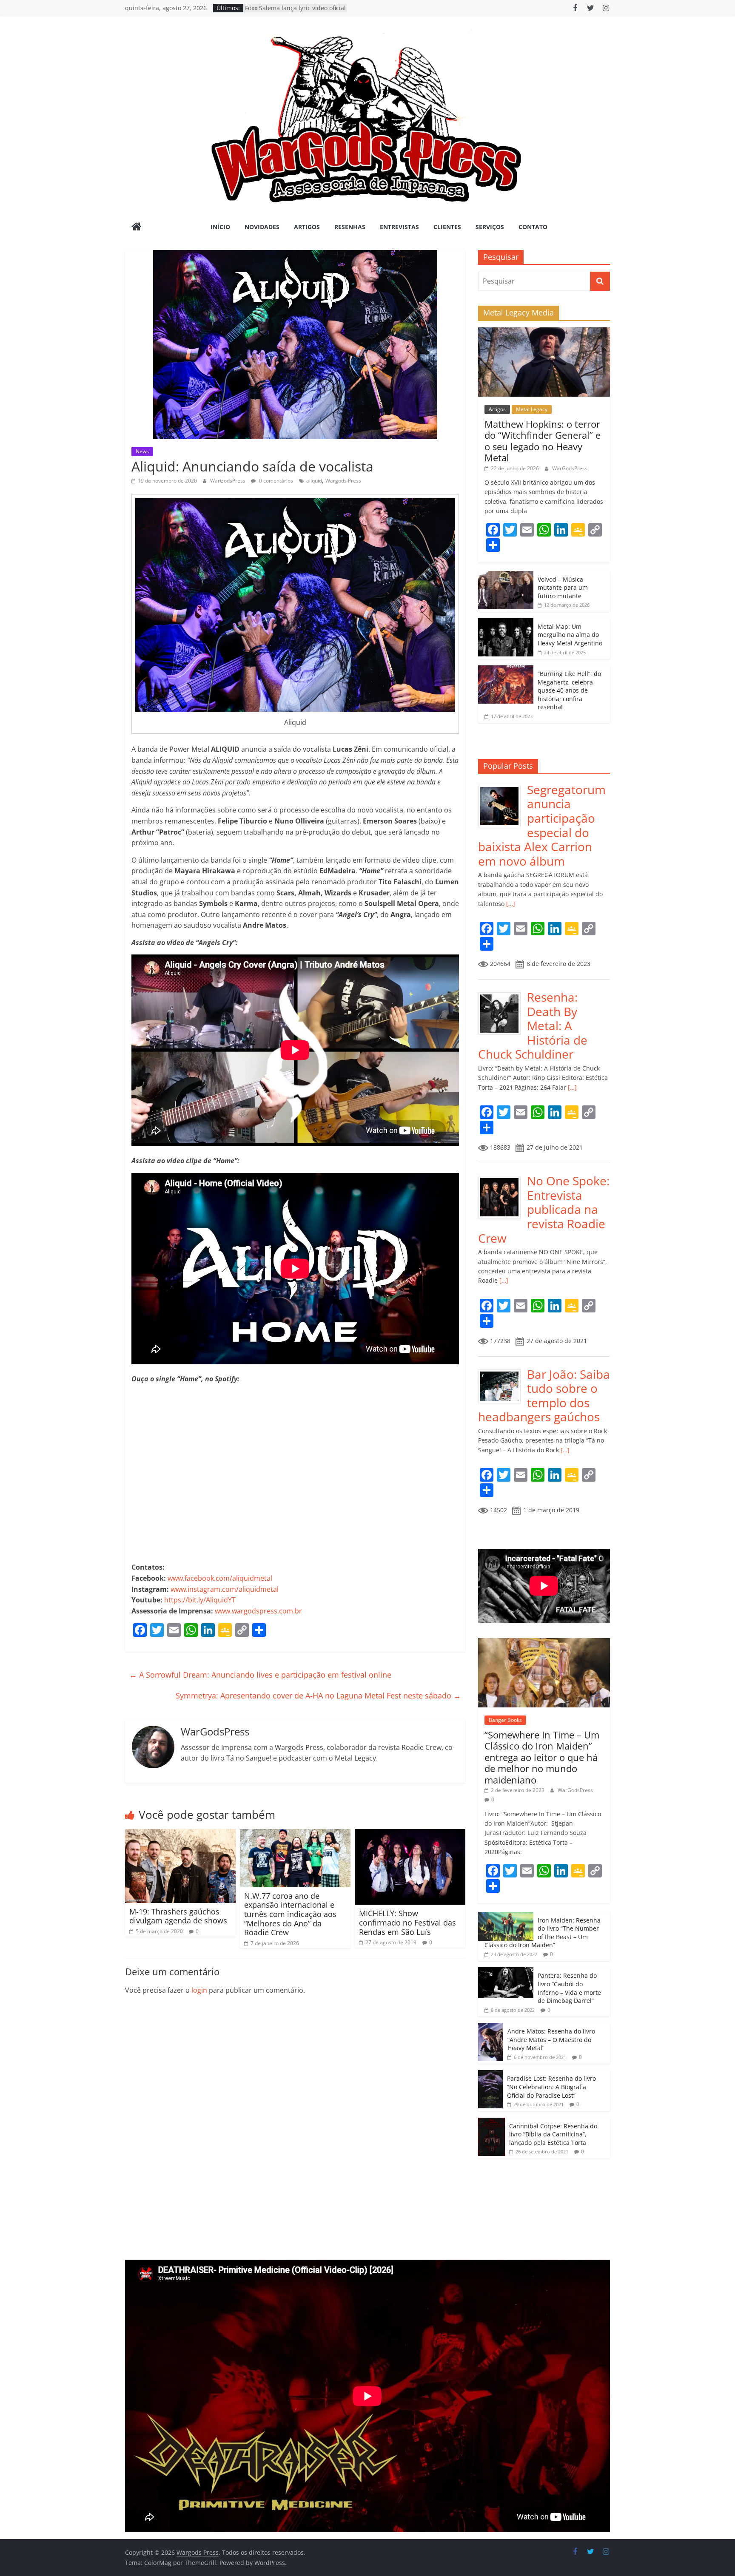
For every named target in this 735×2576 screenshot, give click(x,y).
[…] (510, 904)
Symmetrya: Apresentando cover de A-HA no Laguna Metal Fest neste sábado (318, 1696)
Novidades (262, 227)
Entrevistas (399, 227)
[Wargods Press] (137, 227)
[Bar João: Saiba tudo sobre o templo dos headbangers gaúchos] (503, 1372)
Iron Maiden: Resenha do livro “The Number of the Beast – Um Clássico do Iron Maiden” (543, 1933)
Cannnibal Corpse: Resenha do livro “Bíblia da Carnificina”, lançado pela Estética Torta (553, 2134)
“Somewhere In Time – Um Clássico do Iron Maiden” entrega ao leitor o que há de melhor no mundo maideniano (542, 1757)
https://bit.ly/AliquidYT (200, 1600)
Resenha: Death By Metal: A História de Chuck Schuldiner (533, 1025)
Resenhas (350, 227)
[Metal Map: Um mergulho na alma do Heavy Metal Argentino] (506, 623)
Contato (533, 227)
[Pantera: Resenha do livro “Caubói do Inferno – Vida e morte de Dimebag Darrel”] (506, 1972)
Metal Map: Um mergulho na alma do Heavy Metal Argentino (570, 635)
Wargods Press (343, 481)
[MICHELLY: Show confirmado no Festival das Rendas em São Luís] (410, 1834)
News (142, 451)
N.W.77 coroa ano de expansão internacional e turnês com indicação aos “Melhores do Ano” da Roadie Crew (290, 1914)
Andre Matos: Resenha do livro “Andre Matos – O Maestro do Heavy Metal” (551, 2039)
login (199, 1990)
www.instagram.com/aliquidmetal (225, 1589)
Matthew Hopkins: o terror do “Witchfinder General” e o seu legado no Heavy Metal (543, 441)
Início (220, 227)
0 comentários (275, 481)
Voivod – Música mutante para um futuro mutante (563, 588)
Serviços (490, 227)
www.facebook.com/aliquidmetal (220, 1578)
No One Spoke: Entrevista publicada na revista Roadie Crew (544, 1209)
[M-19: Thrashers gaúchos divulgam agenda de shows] (180, 1834)
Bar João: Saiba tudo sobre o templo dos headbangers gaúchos (544, 1396)
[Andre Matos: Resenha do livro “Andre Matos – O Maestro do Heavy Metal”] (491, 2027)
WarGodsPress (228, 481)
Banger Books (505, 1720)
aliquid (314, 481)
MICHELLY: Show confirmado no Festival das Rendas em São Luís (407, 1922)
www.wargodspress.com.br (258, 1611)
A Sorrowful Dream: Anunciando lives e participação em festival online (260, 1675)
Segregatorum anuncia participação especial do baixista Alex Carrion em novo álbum (542, 825)
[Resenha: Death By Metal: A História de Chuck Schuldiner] (503, 995)
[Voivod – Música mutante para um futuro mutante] (506, 575)
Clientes (447, 227)
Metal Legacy (532, 409)
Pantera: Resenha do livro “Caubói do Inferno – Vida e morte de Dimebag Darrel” (569, 1988)
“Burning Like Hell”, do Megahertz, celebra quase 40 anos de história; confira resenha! (569, 690)
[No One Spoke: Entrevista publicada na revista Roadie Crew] (503, 1178)
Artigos (307, 227)
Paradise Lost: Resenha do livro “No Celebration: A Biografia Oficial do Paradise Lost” (551, 2087)
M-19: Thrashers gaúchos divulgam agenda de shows (178, 1916)
